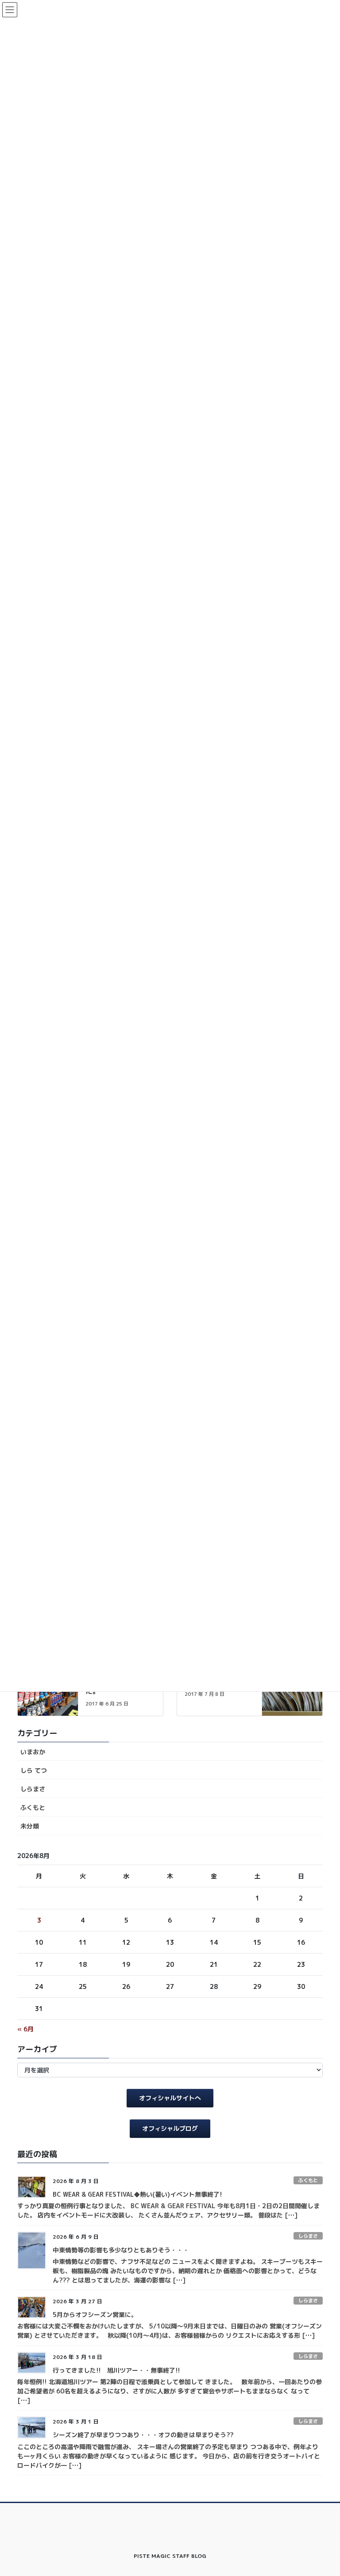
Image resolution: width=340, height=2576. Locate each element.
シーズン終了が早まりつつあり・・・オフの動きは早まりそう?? (143, 2435)
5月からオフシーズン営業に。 (95, 2315)
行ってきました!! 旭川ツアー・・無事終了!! (116, 2370)
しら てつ (34, 1770)
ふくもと (33, 1807)
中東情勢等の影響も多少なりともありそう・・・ (121, 2250)
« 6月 (25, 2029)
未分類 (30, 1826)
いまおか (33, 1752)
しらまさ (33, 1789)
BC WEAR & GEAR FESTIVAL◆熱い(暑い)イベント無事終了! (137, 2194)
